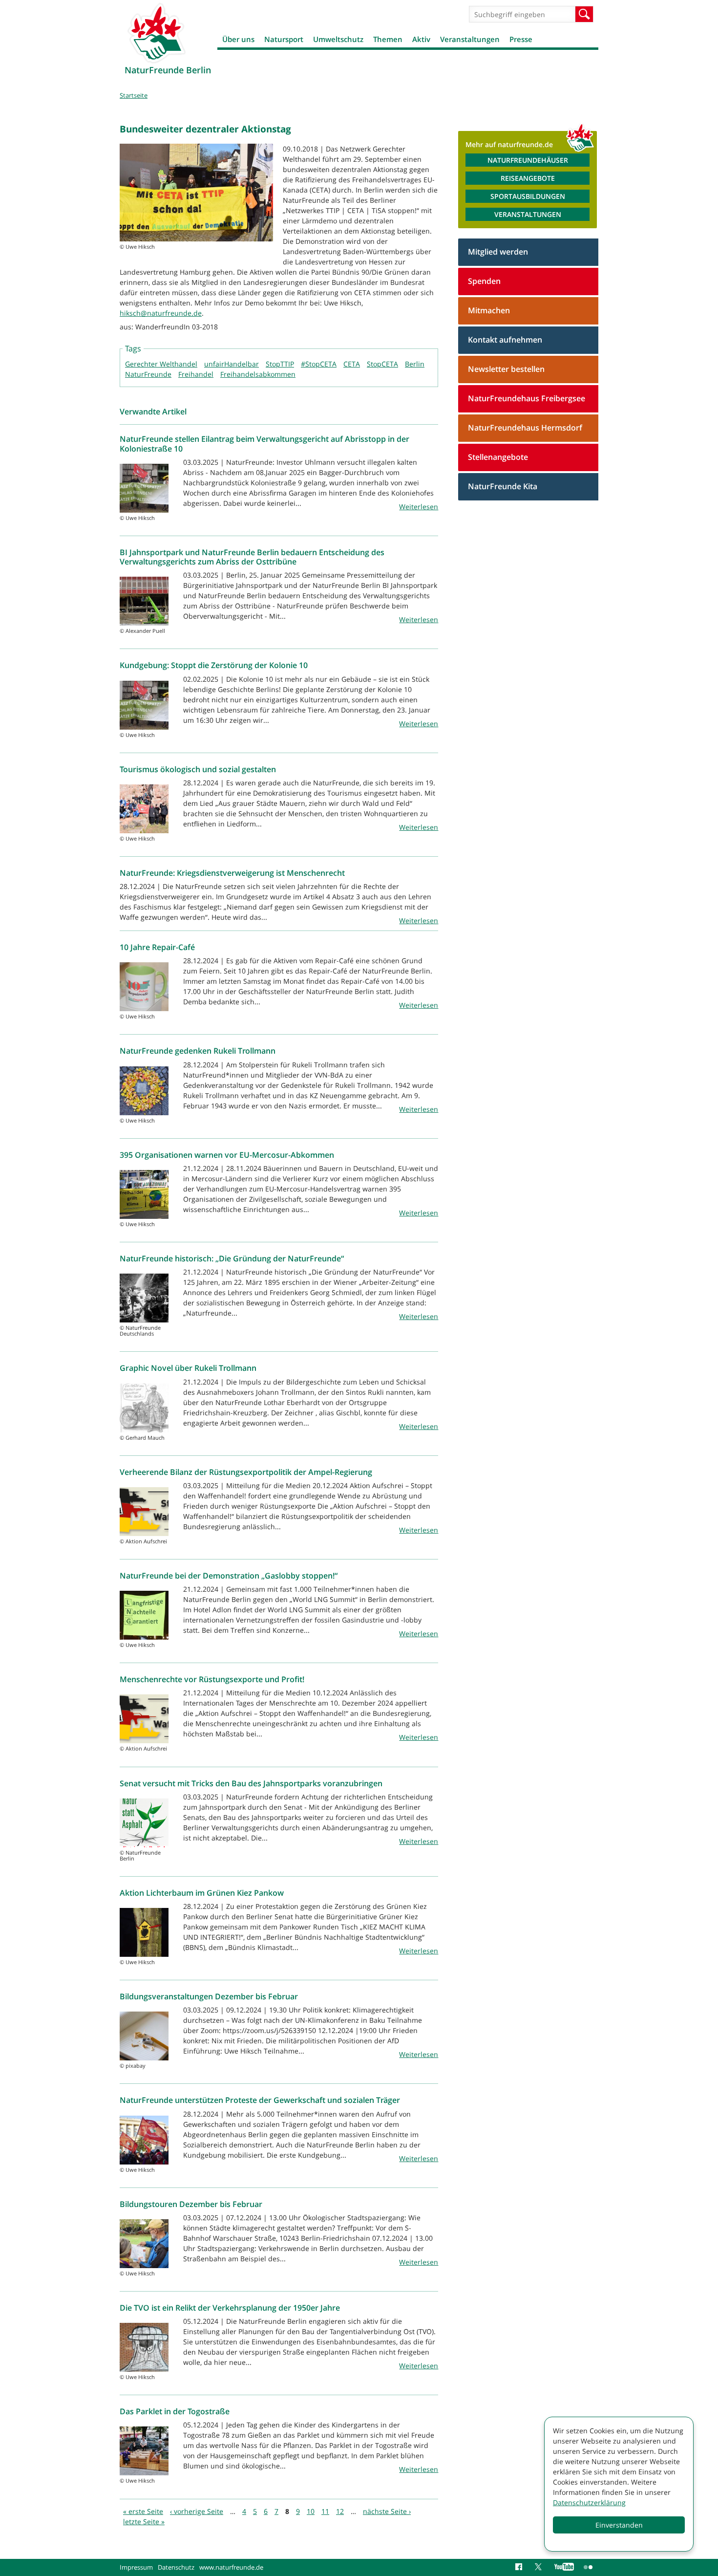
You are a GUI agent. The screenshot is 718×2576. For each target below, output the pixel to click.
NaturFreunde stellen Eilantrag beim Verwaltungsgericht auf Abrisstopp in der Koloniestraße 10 (264, 444)
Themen (388, 39)
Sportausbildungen (528, 196)
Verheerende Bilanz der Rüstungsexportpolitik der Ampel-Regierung (246, 1472)
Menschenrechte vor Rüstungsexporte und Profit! (212, 1679)
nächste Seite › (387, 2511)
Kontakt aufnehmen (505, 340)
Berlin (415, 364)
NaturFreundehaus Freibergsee (527, 398)
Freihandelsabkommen (258, 374)
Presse (521, 39)
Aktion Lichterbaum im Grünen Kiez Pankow (202, 1893)
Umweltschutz (338, 39)
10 (311, 2511)
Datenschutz (176, 2567)
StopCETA (382, 364)
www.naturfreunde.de (231, 2567)
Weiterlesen (419, 507)
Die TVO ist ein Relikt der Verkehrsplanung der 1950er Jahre (230, 2308)
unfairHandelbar (232, 364)
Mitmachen (489, 310)
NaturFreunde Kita (503, 486)
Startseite (134, 95)
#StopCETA (319, 364)
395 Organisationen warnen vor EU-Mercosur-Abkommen (227, 1155)
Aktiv (421, 39)
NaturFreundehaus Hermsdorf (525, 428)
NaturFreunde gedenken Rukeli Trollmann (198, 1051)
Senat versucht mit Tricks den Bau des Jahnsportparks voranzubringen (251, 1783)
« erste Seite (143, 2511)
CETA (352, 364)
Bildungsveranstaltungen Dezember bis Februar (209, 1996)
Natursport (284, 39)
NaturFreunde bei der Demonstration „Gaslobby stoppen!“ (229, 1576)
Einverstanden (619, 2525)
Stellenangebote (498, 457)
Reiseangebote (528, 178)
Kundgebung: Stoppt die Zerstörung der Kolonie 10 (214, 665)
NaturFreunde (148, 374)
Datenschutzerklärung (589, 2502)
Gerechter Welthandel (161, 364)
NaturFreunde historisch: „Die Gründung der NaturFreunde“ (232, 1258)
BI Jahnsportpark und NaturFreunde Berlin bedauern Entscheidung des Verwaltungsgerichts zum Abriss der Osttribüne (252, 557)
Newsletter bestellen (506, 369)
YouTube (564, 2567)
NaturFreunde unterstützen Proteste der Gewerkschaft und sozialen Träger (260, 2100)
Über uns (238, 39)
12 (340, 2511)
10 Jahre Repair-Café (157, 947)
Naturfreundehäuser (528, 160)
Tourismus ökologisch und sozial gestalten (198, 769)
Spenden (484, 281)
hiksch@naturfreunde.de (161, 313)
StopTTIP (280, 364)
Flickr (589, 2567)
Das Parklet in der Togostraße (175, 2411)
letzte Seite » (144, 2522)
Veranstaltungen (470, 39)
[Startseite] (156, 33)
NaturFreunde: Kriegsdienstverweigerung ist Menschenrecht (232, 873)
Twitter (540, 2567)
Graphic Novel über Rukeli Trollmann (188, 1368)
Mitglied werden (498, 252)
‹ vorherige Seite (197, 2511)
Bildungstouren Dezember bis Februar (191, 2204)
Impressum (136, 2567)
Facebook (520, 2567)
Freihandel (196, 374)
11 (325, 2511)
